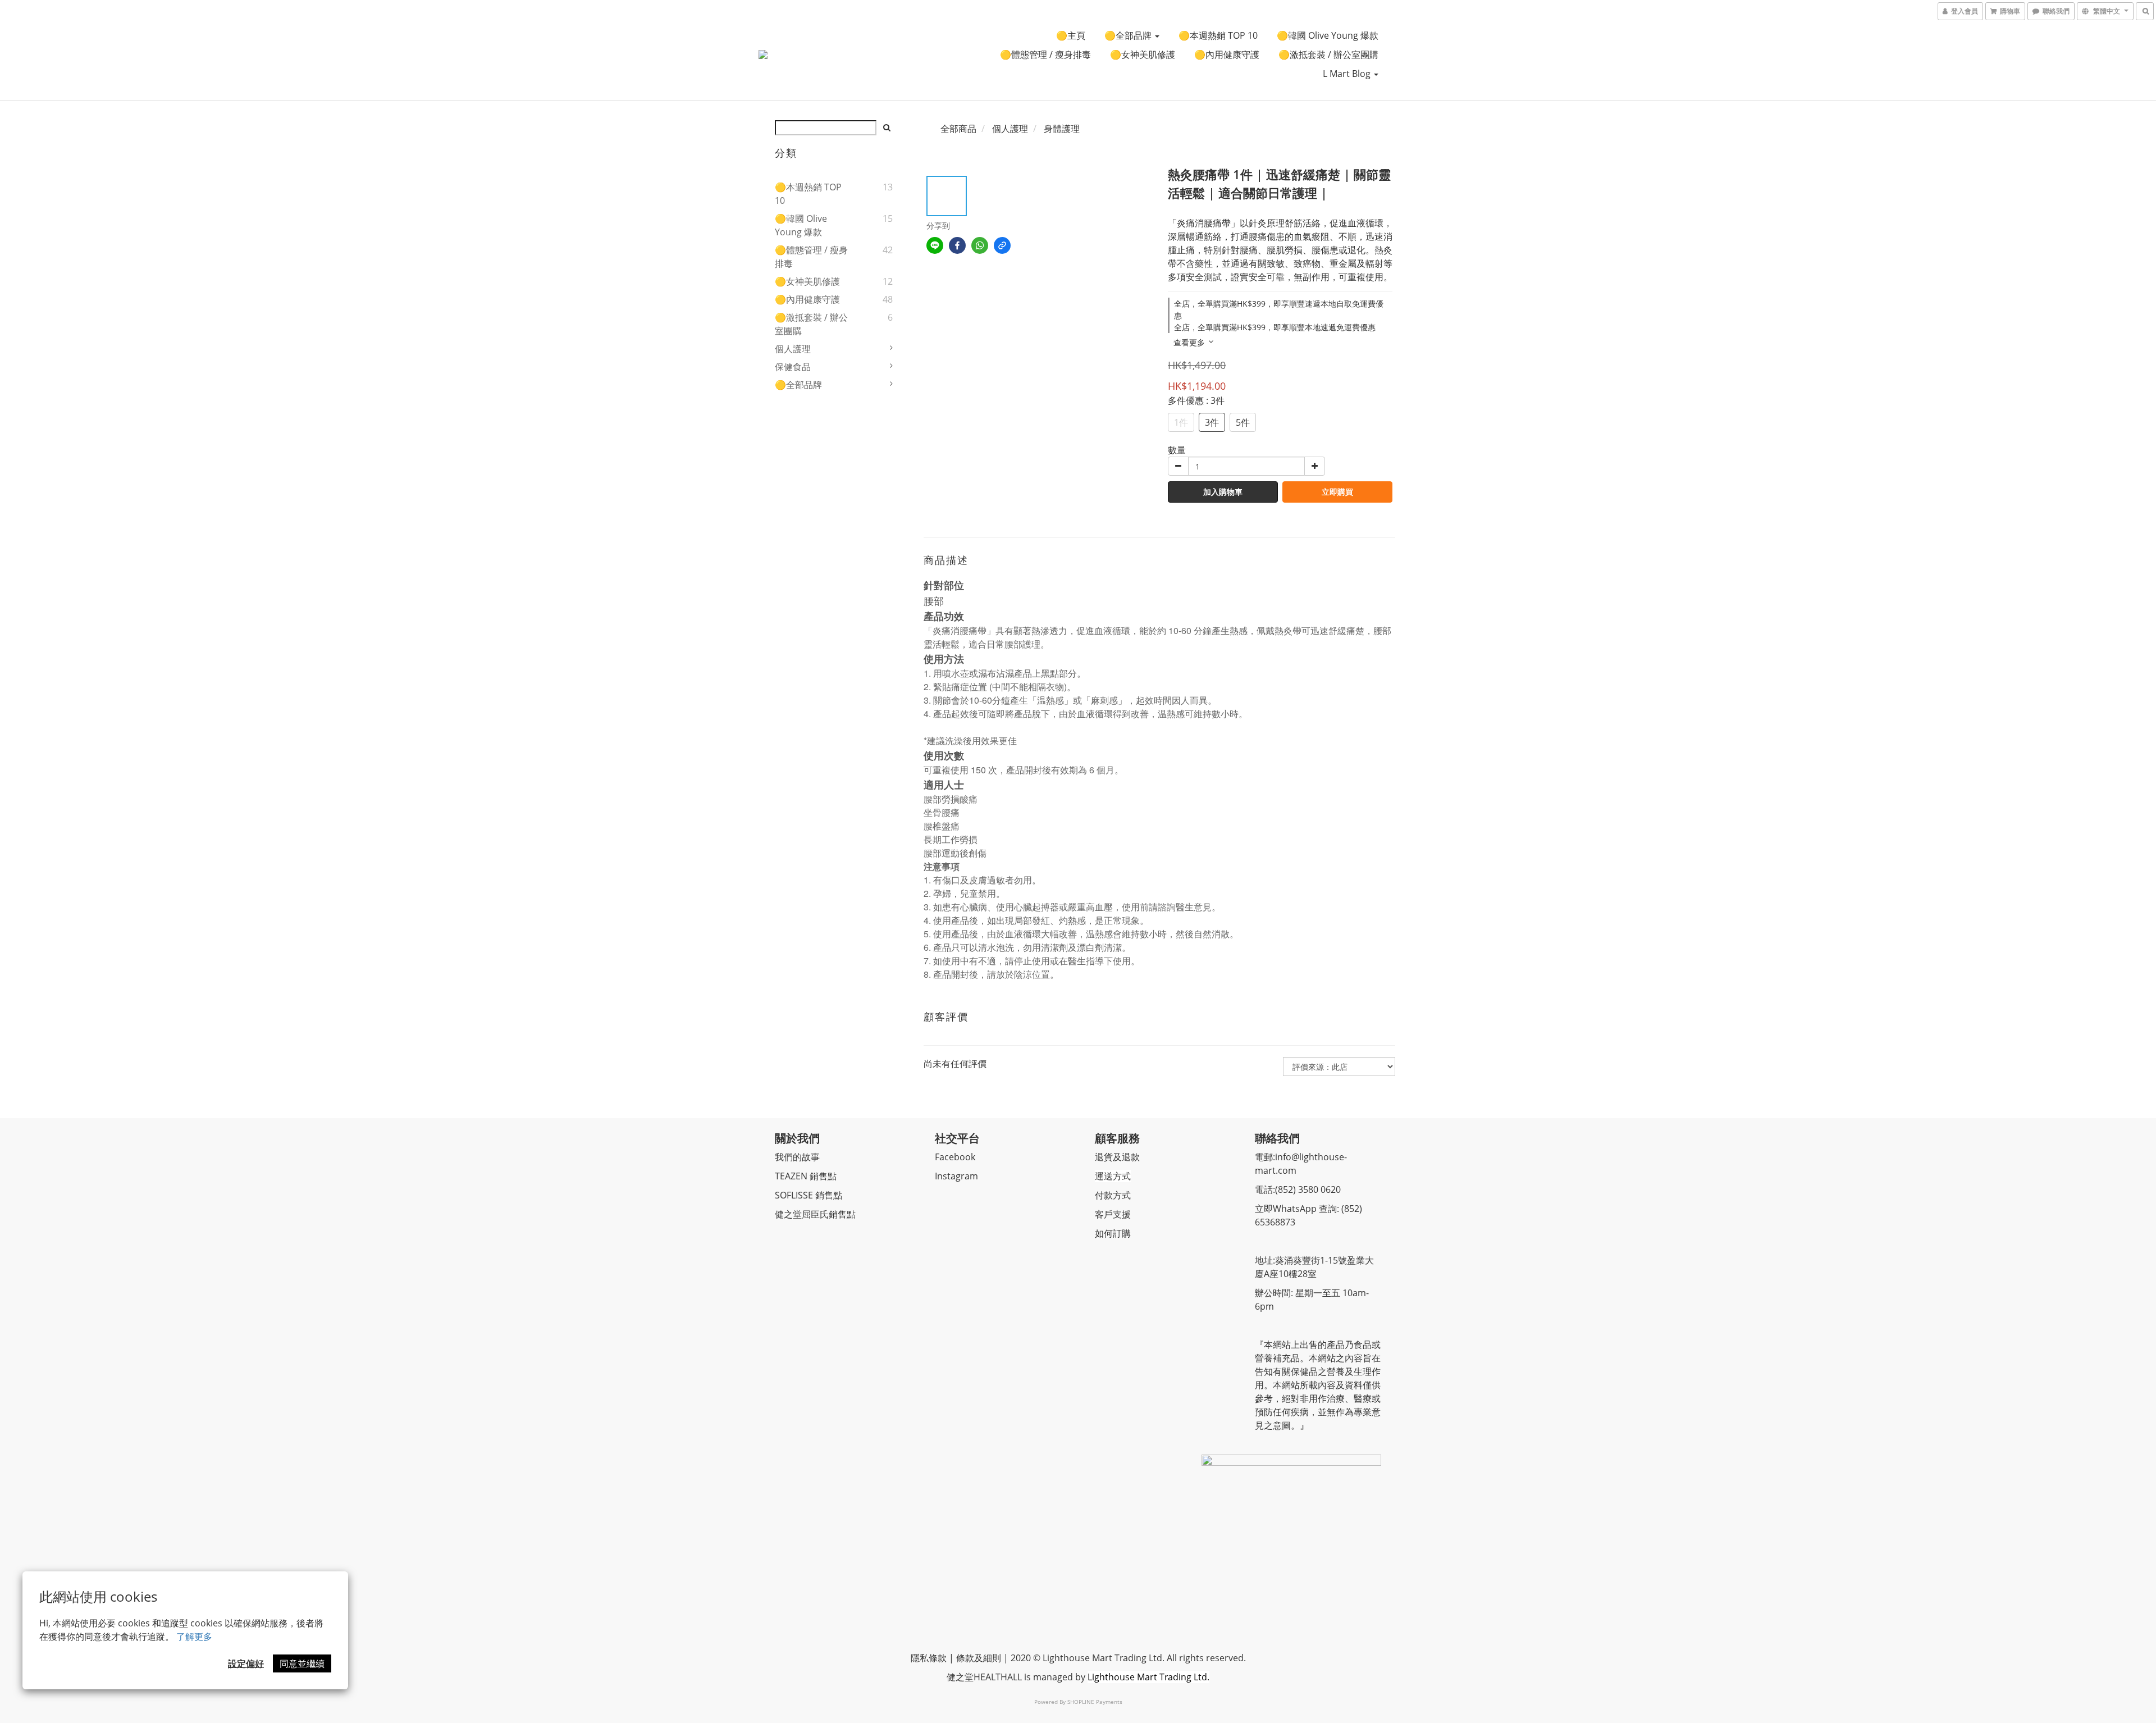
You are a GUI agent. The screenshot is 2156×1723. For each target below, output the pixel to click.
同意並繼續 (302, 1663)
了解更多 (194, 1637)
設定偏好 (246, 1663)
